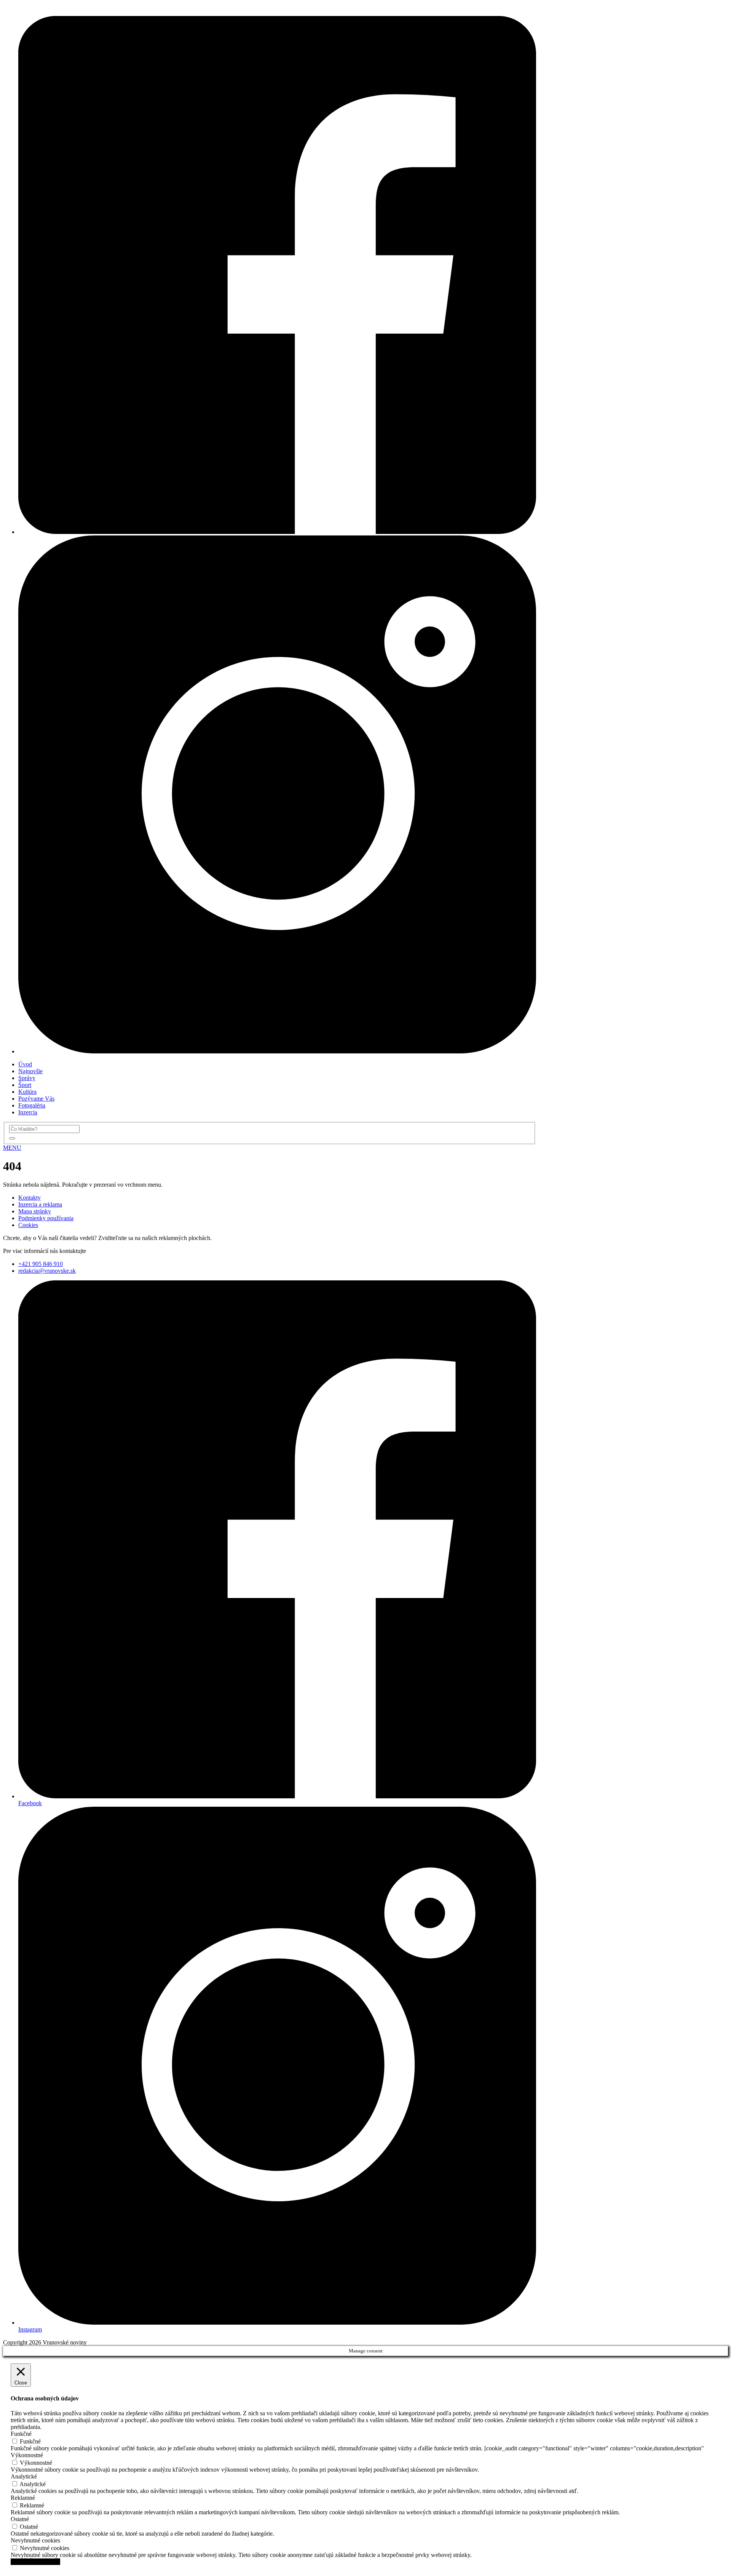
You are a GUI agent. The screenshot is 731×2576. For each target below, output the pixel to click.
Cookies (28, 1225)
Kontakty (30, 1198)
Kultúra (27, 1092)
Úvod (25, 1064)
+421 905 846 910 (41, 1264)
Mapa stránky (35, 1211)
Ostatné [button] (20, 2519)
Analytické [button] (24, 2476)
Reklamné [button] (23, 2498)
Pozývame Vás (36, 1099)
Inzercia (28, 1112)
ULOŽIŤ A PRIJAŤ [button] (35, 2562)
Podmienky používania (46, 1218)
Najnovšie (30, 1071)
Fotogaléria (32, 1105)
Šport (25, 1085)
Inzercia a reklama (40, 1204)
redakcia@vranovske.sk (47, 1271)
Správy (27, 1078)
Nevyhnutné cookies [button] (35, 2540)
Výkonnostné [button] (27, 2455)
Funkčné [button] (21, 2434)
